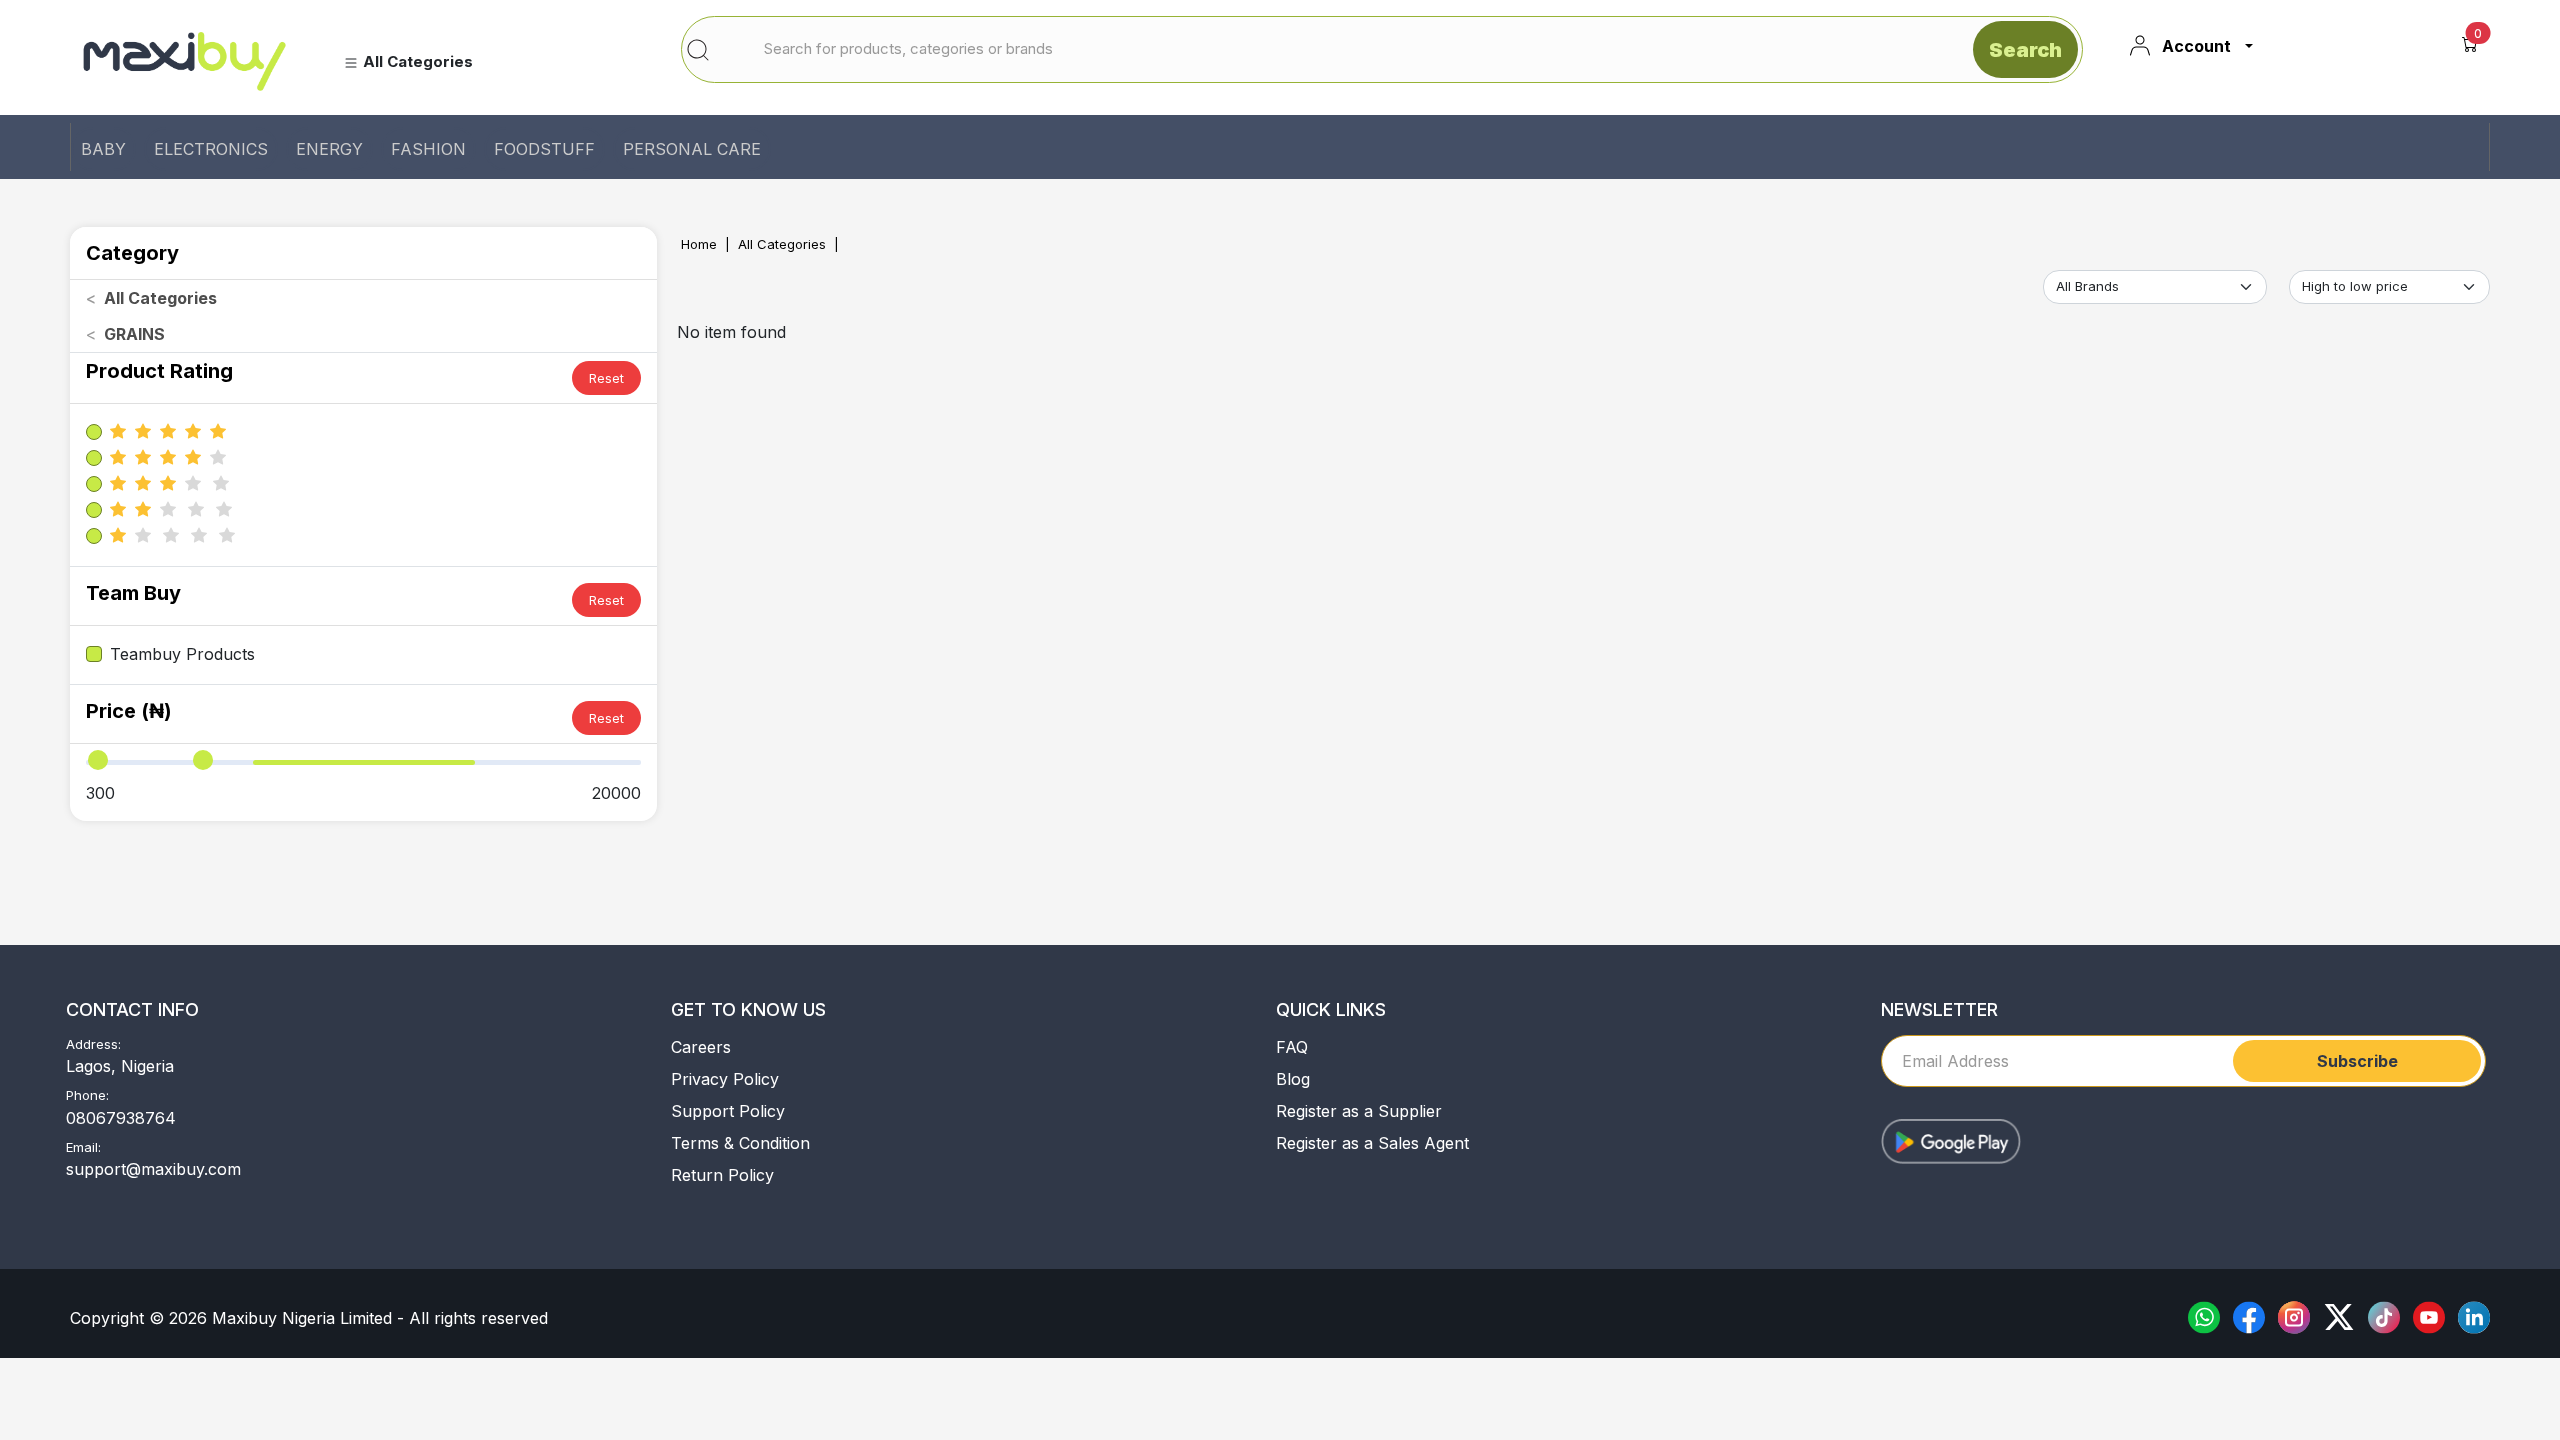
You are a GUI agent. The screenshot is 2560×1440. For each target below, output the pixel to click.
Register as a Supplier (1359, 1111)
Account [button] (2196, 46)
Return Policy (722, 1175)
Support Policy (728, 1111)
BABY (103, 149)
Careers (701, 1047)
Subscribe (2357, 1061)
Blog (1293, 1079)
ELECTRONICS (211, 149)
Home (699, 244)
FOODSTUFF (544, 149)
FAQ (1292, 1047)
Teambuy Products (182, 654)
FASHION (428, 149)
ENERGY (329, 149)
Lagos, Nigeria (120, 1066)
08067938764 (121, 1118)
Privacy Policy (725, 1079)
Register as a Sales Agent (1372, 1143)
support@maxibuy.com (153, 1169)
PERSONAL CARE (692, 149)
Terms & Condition (740, 1143)
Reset (606, 378)
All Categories (782, 244)
